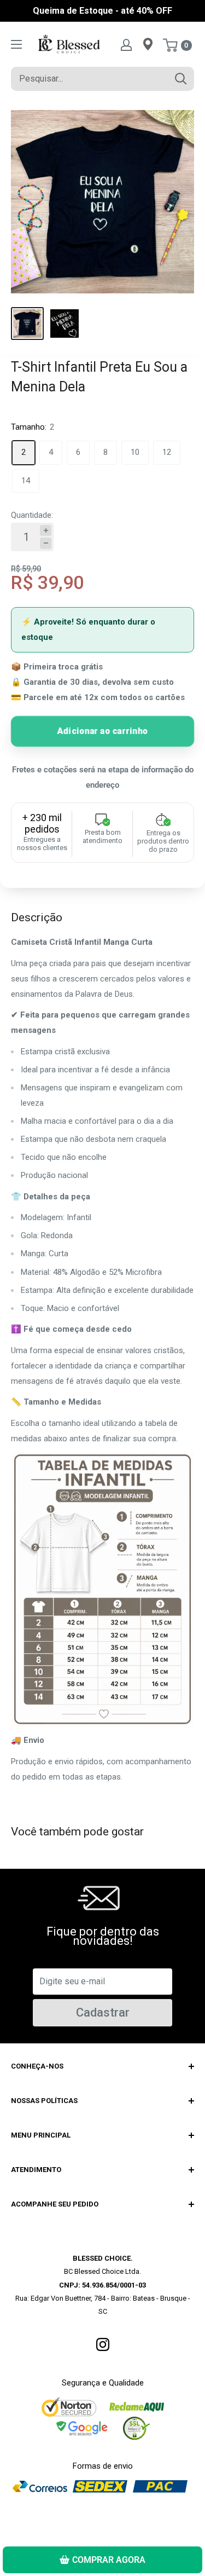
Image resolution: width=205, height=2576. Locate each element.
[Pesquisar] (180, 79)
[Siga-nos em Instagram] (103, 2344)
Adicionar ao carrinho (102, 730)
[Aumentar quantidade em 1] (46, 531)
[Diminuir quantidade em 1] (46, 543)
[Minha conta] (126, 44)
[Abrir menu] (16, 44)
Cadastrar (103, 2012)
